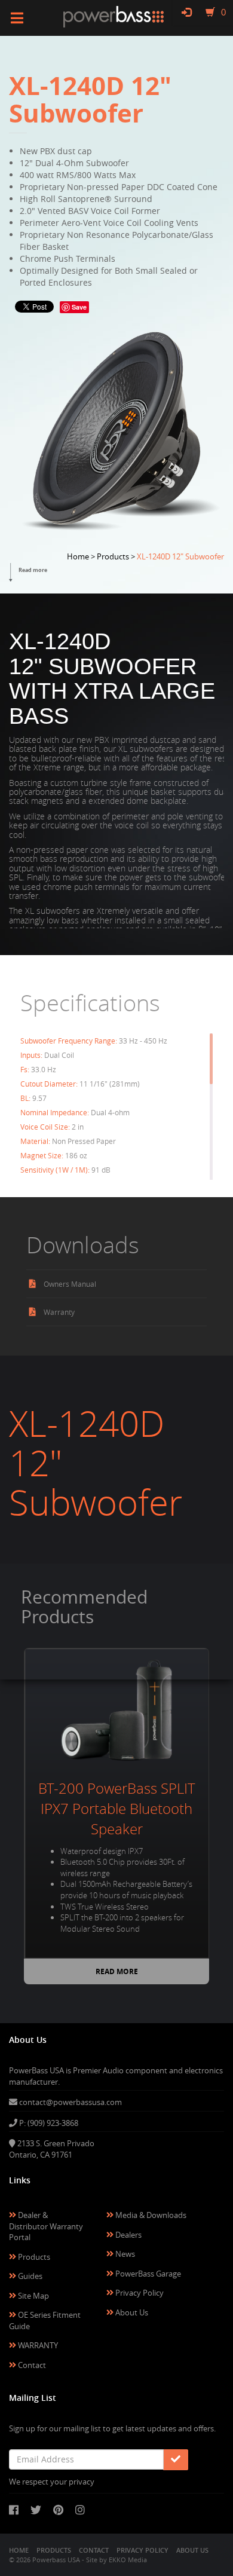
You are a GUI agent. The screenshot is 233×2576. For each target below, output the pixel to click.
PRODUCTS (54, 2550)
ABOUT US (192, 2550)
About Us (131, 2312)
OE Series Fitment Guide (45, 2320)
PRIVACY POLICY (142, 2550)
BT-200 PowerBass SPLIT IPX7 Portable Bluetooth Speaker (117, 1809)
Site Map (33, 2296)
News (124, 2254)
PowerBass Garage (147, 2274)
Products (33, 2257)
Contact (31, 2365)
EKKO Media (128, 2560)
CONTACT (94, 2550)
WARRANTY (37, 2345)
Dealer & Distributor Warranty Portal (46, 2226)
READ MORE (117, 1971)
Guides (29, 2276)
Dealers (128, 2235)
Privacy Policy (139, 2293)
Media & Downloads (150, 2215)
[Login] (186, 12)
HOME (19, 2550)
